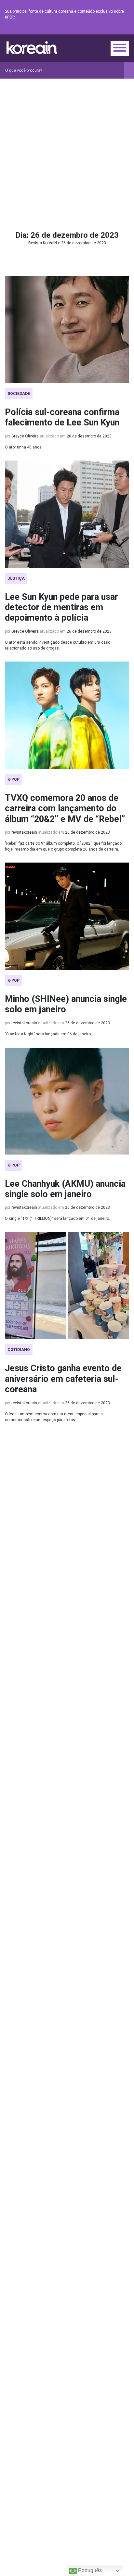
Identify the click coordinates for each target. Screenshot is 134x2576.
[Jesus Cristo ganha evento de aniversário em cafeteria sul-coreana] (67, 1285)
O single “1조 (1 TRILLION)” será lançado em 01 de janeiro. (57, 1219)
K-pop (13, 779)
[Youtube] (102, 29)
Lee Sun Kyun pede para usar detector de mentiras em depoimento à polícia (61, 607)
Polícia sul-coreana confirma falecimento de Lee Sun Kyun (62, 417)
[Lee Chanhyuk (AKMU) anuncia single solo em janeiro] (67, 1101)
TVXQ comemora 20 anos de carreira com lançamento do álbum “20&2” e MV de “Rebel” (65, 808)
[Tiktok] (117, 29)
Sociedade (19, 394)
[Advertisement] (67, 149)
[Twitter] (94, 29)
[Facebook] (78, 29)
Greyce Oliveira (25, 436)
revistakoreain (24, 832)
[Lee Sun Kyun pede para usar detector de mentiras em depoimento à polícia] (67, 514)
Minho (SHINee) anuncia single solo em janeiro (66, 1004)
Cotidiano (19, 1350)
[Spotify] (110, 29)
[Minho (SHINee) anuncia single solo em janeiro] (67, 916)
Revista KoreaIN (32, 48)
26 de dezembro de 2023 (89, 436)
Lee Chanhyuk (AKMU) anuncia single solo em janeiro (65, 1189)
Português (89, 2570)
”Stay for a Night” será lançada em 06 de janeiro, (48, 1034)
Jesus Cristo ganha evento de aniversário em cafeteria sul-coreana (63, 1379)
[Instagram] (86, 29)
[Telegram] (125, 29)
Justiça (16, 578)
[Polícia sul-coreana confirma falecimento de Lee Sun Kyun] (67, 329)
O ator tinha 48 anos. (24, 447)
